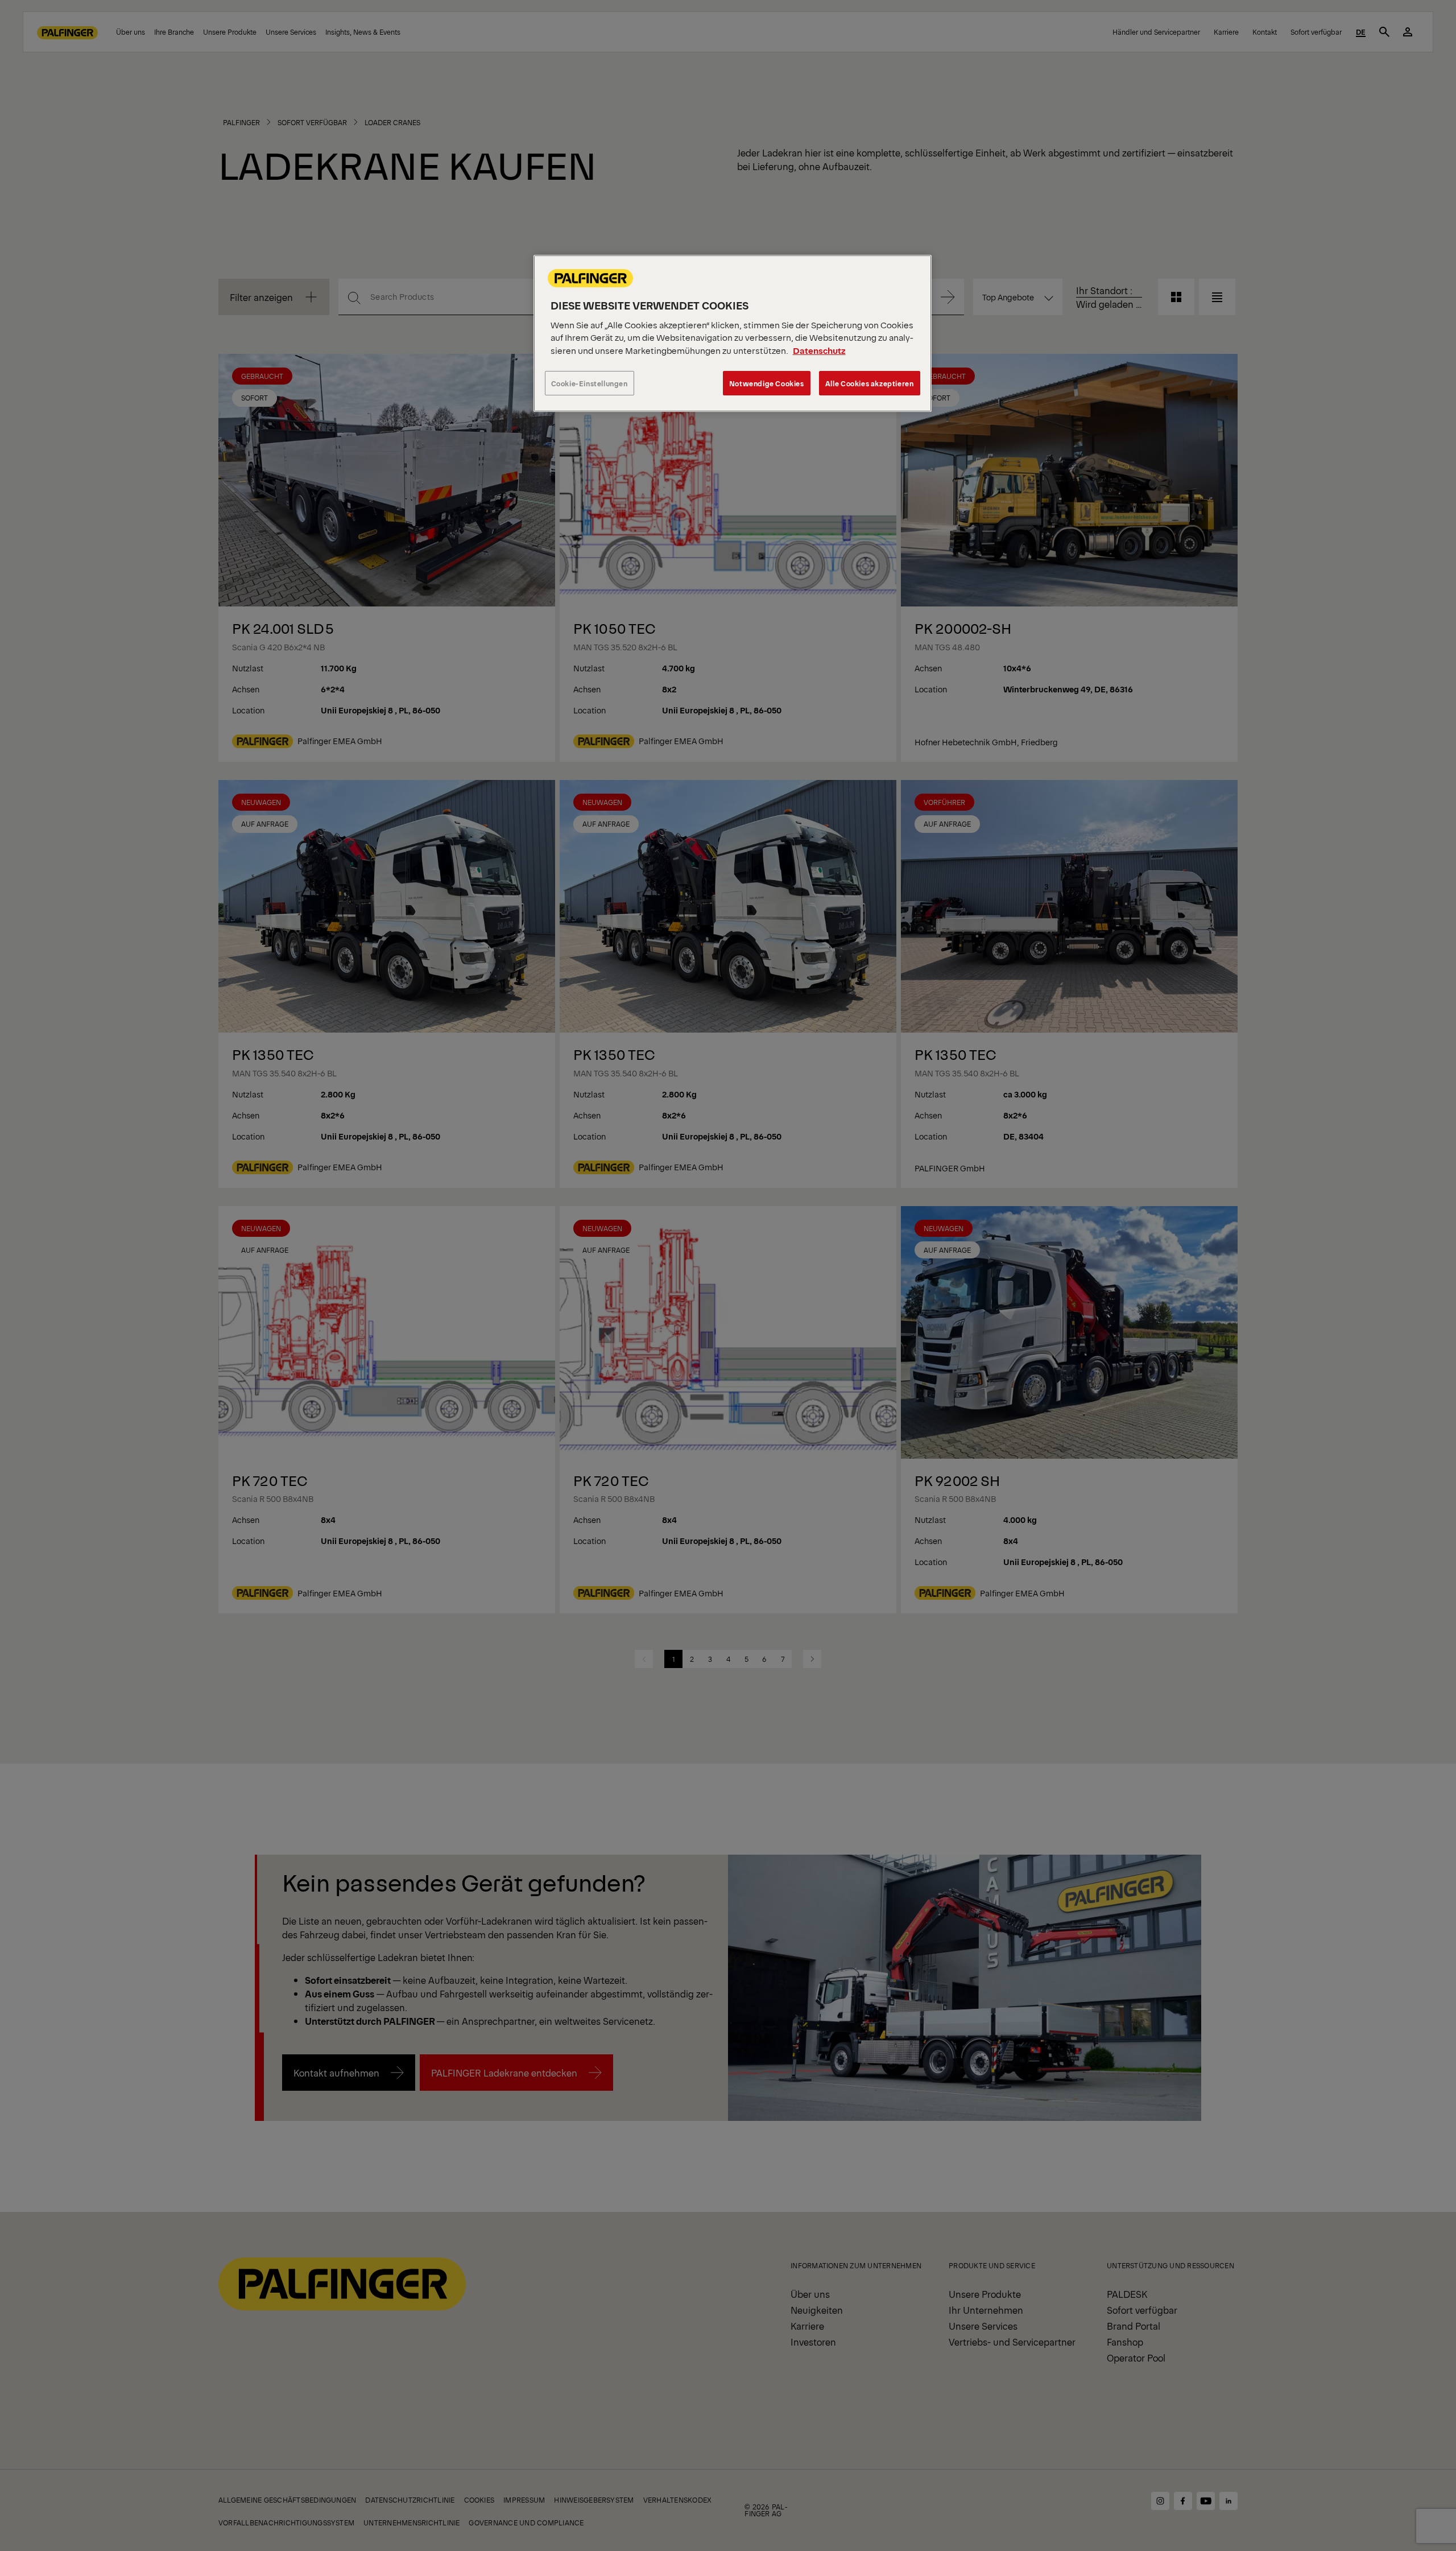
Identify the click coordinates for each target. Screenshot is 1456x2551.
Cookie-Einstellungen (590, 383)
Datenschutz (819, 350)
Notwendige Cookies (767, 383)
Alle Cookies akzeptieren (870, 383)
